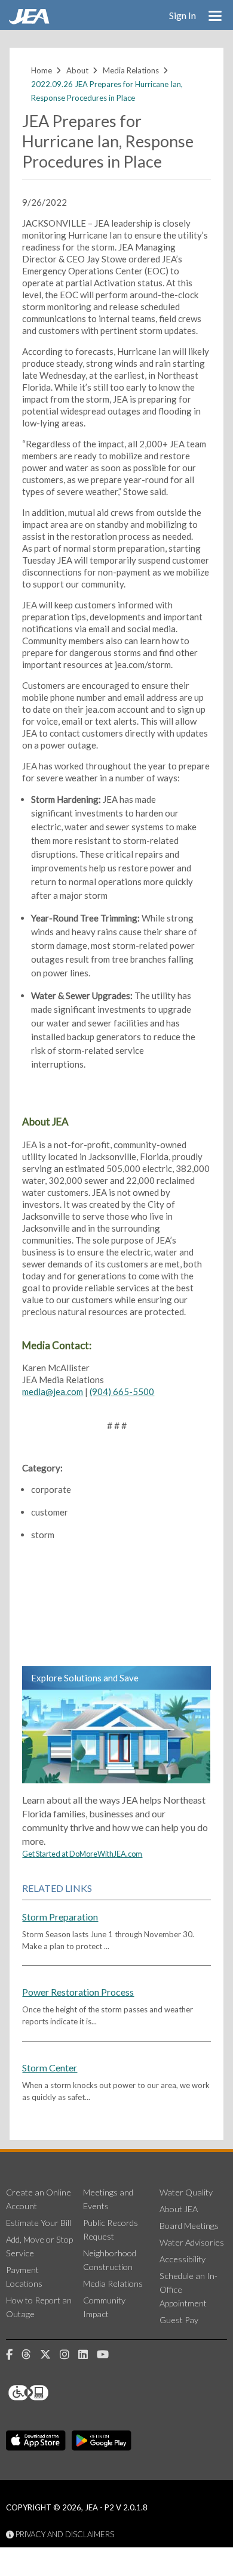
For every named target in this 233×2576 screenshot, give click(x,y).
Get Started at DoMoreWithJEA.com (82, 1854)
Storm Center (50, 2068)
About (77, 70)
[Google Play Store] (102, 2441)
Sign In (183, 15)
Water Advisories (192, 2242)
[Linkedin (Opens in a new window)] (88, 2355)
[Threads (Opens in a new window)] (31, 2355)
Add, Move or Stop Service (39, 2246)
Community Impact (104, 2307)
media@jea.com (53, 1391)
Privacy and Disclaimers (64, 2534)
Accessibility (183, 2259)
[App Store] (36, 2441)
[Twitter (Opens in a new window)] (50, 2355)
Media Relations (131, 70)
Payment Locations (24, 2277)
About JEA (179, 2209)
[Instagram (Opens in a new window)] (69, 2355)
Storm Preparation (60, 1917)
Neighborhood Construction (110, 2260)
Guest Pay (179, 2320)
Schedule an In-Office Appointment (188, 2289)
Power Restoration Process (78, 1992)
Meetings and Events (108, 2199)
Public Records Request (111, 2229)
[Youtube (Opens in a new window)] (107, 2355)
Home (42, 70)
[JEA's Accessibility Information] (51, 2393)
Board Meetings (189, 2226)
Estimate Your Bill (39, 2223)
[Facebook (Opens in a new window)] (14, 2355)
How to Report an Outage (39, 2307)
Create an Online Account (39, 2199)
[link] (30, 21)
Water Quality (186, 2192)
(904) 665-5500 (122, 1391)
